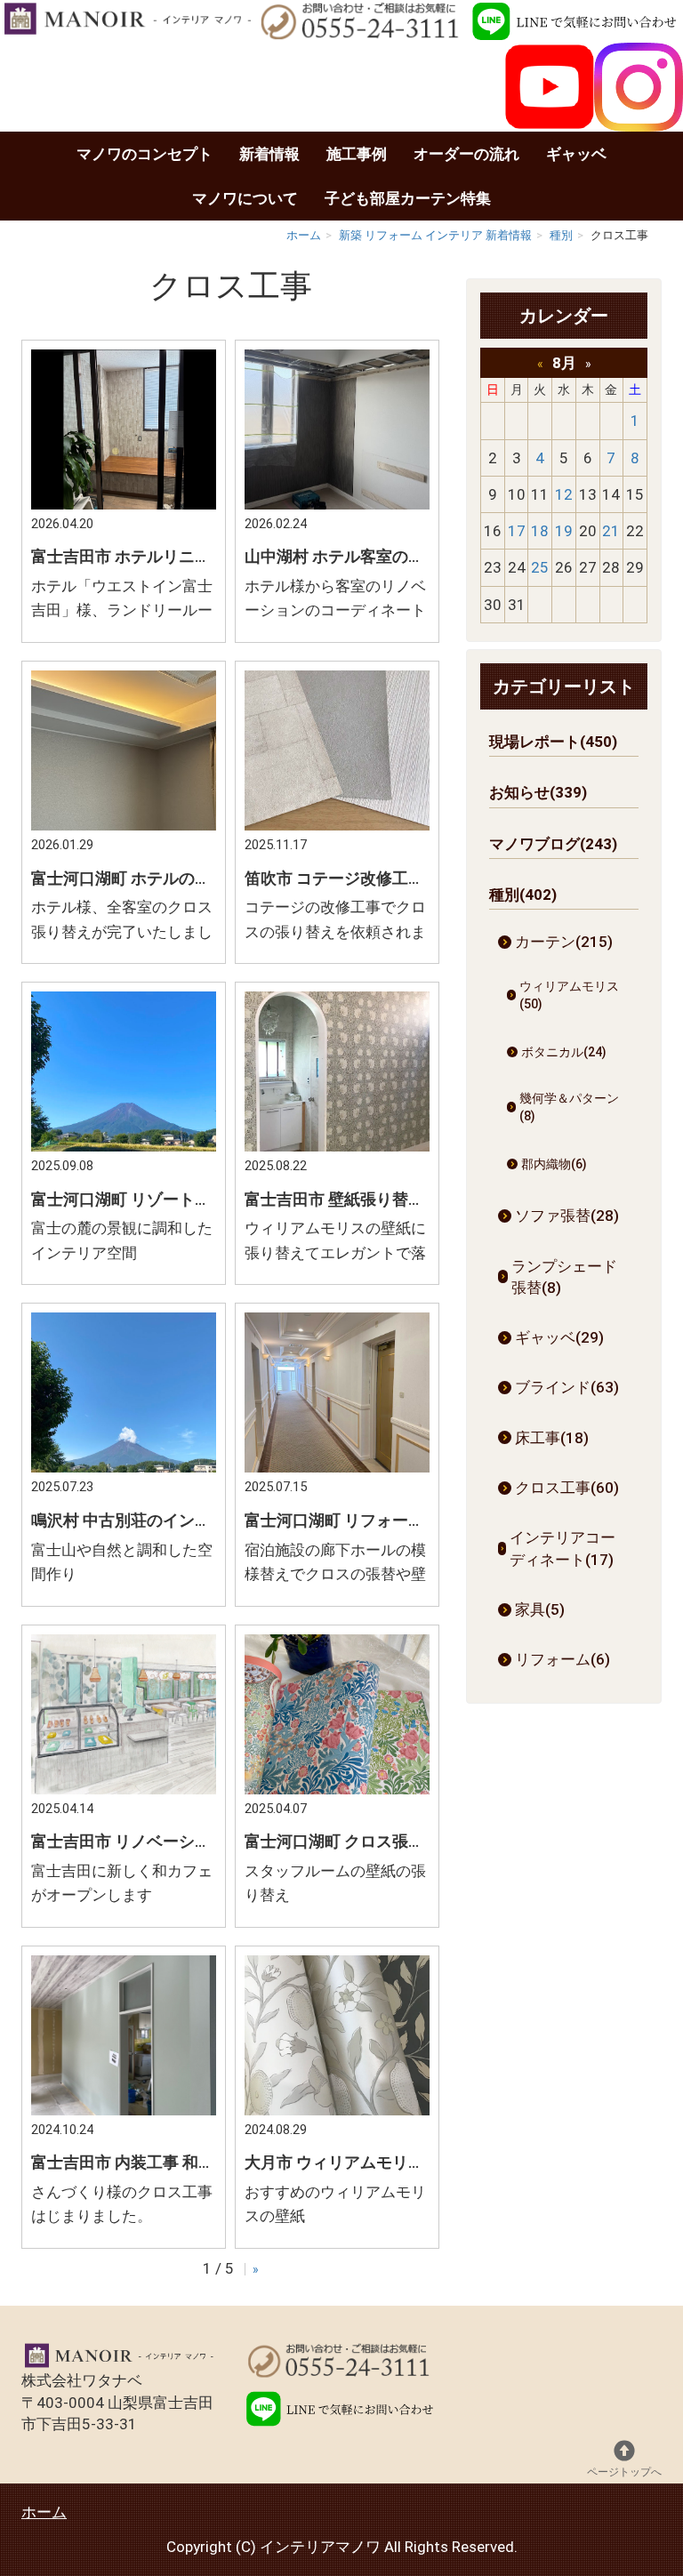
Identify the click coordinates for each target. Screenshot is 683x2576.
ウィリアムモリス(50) (569, 995)
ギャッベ (576, 154)
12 (564, 494)
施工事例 (357, 154)
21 (611, 531)
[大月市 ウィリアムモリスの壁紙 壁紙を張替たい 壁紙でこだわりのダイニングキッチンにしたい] (337, 2110)
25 (540, 567)
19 (564, 531)
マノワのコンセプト (145, 154)
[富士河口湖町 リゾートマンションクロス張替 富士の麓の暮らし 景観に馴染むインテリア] (124, 1146)
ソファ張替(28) (567, 1216)
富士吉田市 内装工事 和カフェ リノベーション (197, 2162)
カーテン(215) (564, 942)
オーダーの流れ (466, 154)
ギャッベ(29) (559, 1337)
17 (517, 531)
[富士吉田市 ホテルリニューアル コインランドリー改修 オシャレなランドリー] (124, 504)
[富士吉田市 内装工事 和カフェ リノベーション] (124, 2110)
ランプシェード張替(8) (564, 1277)
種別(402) (523, 895)
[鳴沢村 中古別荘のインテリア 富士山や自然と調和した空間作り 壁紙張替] (124, 1467)
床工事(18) (552, 1438)
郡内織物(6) (554, 1164)
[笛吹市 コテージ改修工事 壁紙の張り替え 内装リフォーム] (337, 825)
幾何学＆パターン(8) (569, 1107)
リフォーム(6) (562, 1659)
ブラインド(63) (567, 1387)
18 (540, 531)
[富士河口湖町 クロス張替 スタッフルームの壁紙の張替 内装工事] (337, 1789)
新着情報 (269, 154)
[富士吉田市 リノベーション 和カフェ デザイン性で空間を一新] (124, 1789)
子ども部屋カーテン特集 (408, 198)
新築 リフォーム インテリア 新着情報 (435, 235)
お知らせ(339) (538, 792)
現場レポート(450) (553, 742)
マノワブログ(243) (553, 844)
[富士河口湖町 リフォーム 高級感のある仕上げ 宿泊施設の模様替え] (337, 1467)
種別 (561, 235)
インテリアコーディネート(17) (562, 1548)
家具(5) (540, 1609)
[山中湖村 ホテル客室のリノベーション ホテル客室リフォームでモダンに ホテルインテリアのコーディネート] (337, 504)
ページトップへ (624, 2472)
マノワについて (245, 198)
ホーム (304, 235)
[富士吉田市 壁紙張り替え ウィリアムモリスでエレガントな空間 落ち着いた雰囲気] (337, 1146)
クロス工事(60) (567, 1488)
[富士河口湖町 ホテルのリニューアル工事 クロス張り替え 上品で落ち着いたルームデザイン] (124, 825)
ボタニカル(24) (564, 1052)
